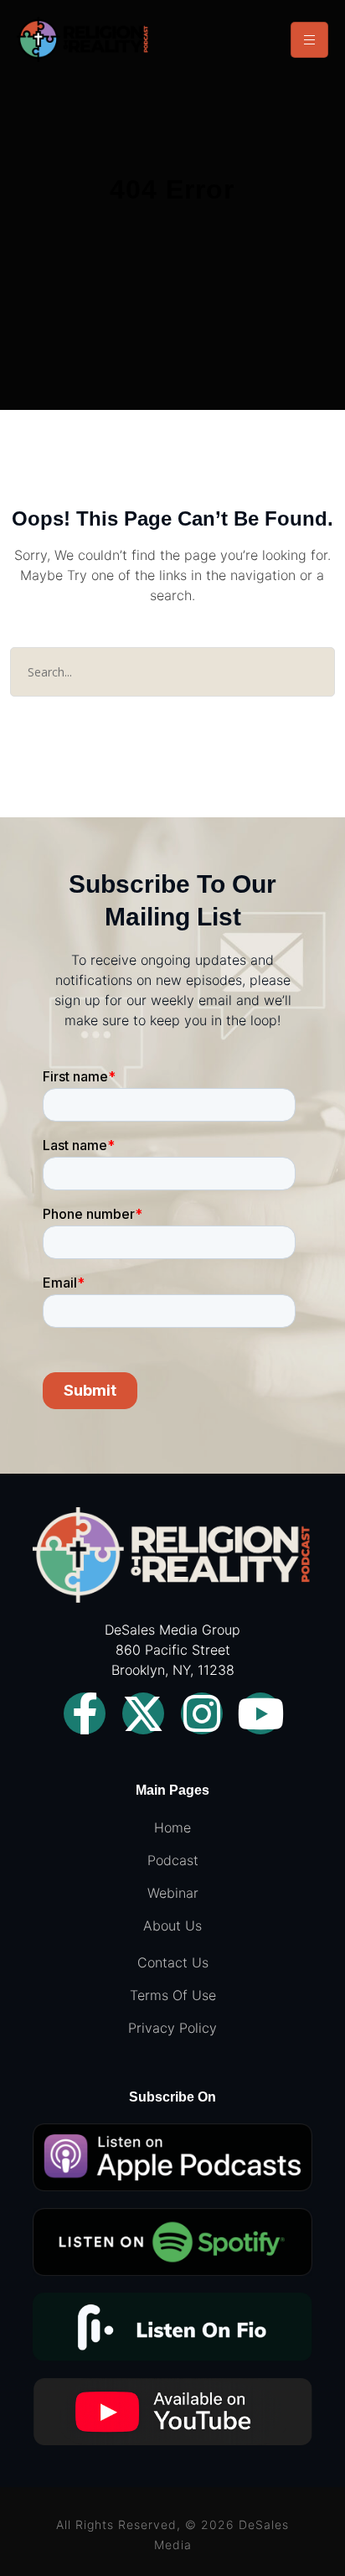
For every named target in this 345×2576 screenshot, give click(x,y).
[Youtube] (260, 1713)
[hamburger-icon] (309, 40)
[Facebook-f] (85, 1713)
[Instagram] (202, 1713)
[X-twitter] (143, 1713)
